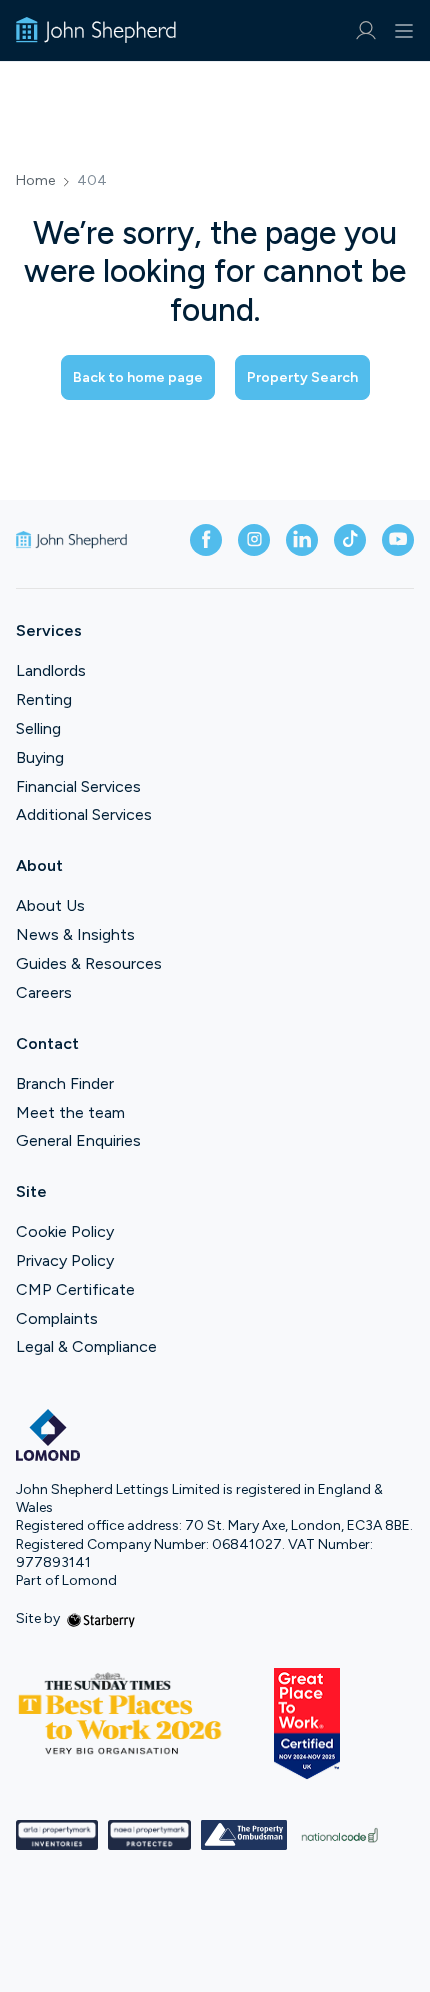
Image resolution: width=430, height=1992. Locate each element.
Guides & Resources (89, 963)
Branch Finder (65, 1083)
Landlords (51, 670)
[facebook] (206, 540)
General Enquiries (78, 1140)
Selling (38, 728)
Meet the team (70, 1112)
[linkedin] (302, 540)
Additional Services (84, 814)
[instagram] (254, 540)
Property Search (302, 377)
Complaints (57, 1318)
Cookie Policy (65, 1231)
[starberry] (101, 1618)
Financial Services (78, 786)
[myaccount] (365, 30)
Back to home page (138, 377)
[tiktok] (350, 540)
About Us (50, 905)
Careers (44, 992)
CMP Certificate (75, 1289)
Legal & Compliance (86, 1346)
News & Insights (75, 934)
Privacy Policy (65, 1260)
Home (35, 181)
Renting (44, 699)
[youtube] (398, 540)
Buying (40, 757)
